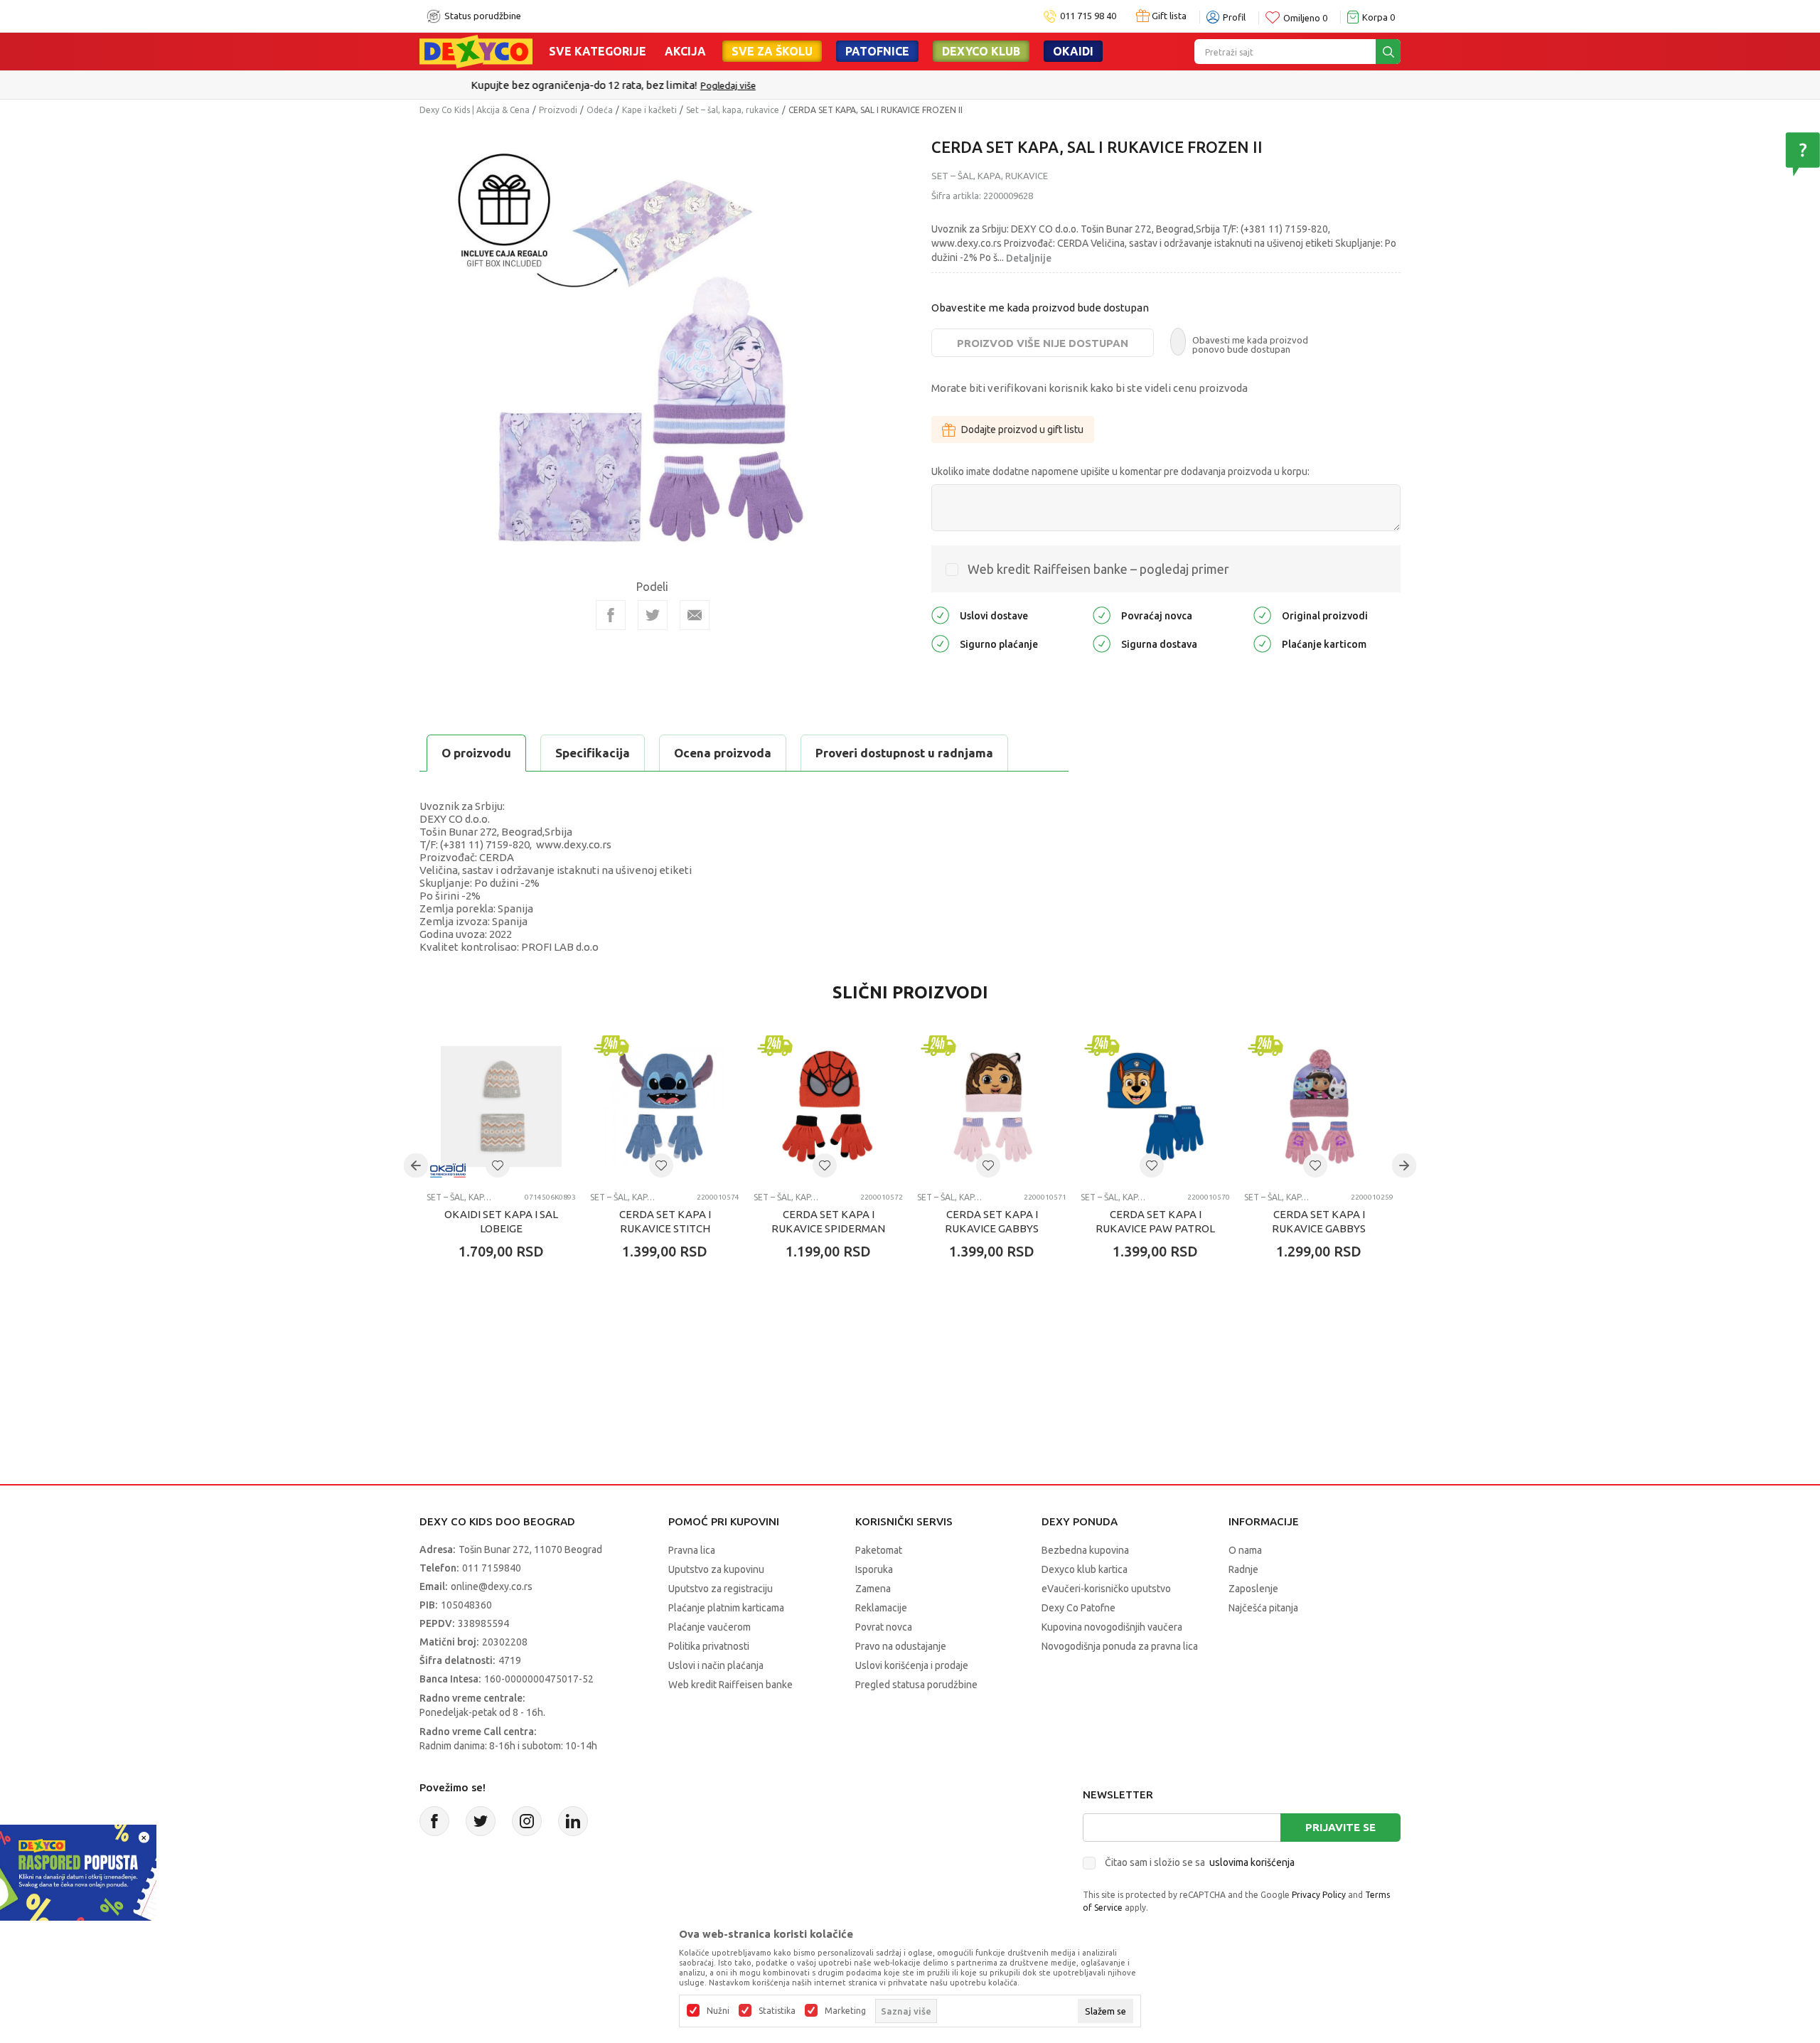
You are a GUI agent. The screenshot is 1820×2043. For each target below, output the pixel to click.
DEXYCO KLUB (981, 51)
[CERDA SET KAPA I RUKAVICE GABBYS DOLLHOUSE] (992, 1106)
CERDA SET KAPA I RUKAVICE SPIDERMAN (828, 1221)
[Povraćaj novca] (1102, 615)
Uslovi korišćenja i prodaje (912, 1665)
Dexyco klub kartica (1085, 1569)
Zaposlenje (1253, 1589)
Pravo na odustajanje (901, 1646)
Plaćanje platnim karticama (726, 1608)
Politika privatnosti (709, 1646)
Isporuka (874, 1569)
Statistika (777, 2011)
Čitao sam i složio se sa (1200, 1862)
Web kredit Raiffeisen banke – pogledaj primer (1098, 569)
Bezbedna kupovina (1085, 1550)
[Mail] (695, 615)
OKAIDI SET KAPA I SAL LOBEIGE (501, 1221)
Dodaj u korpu (509, 1335)
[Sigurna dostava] (1102, 643)
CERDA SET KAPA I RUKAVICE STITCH (665, 1221)
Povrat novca (884, 1627)
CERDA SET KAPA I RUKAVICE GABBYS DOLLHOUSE (992, 1228)
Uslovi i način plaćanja (716, 1665)
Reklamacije (881, 1608)
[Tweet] (653, 615)
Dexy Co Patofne (1078, 1608)
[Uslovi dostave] (940, 615)
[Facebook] (611, 615)
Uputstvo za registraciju (721, 1589)
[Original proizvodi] (1262, 615)
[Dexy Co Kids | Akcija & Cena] (476, 50)
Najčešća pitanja (1263, 1608)
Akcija (685, 51)
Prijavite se (1340, 1827)
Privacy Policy (1319, 1895)
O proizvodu (476, 753)
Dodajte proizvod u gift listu (1022, 430)
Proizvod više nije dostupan (1043, 343)
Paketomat (879, 1550)
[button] (498, 1165)
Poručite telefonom (880, 85)
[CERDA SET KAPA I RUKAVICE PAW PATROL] (1155, 1106)
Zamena (873, 1589)
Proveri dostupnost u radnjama (904, 753)
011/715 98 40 (961, 85)
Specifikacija (593, 753)
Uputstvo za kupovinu (716, 1569)
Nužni (718, 2011)
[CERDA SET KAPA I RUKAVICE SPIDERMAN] (828, 1106)
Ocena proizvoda (723, 753)
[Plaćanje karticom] (1262, 643)
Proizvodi (558, 110)
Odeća (600, 110)
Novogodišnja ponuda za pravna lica (1120, 1646)
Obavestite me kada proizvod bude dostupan (1040, 308)
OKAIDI (1073, 51)
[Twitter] (481, 1821)
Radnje (1243, 1569)
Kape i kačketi (649, 110)
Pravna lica (692, 1550)
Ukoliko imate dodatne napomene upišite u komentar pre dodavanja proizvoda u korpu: (1120, 471)
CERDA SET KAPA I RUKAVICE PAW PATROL (1155, 1221)
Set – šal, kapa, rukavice (733, 110)
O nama (1245, 1550)
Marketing (845, 2011)
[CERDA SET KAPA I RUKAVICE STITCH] (665, 1106)
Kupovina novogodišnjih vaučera (1112, 1627)
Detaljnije (1029, 258)
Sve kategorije (598, 51)
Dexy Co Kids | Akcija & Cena (475, 110)
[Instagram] (527, 1821)
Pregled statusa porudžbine (916, 1685)
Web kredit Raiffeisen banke (730, 1685)
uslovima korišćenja (1252, 1862)
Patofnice (877, 51)
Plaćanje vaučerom (710, 1627)
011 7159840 (492, 1568)
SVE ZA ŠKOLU (772, 51)
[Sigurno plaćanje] (940, 643)
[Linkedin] (573, 1821)
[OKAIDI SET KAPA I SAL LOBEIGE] (501, 1106)
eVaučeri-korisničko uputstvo (1106, 1589)
